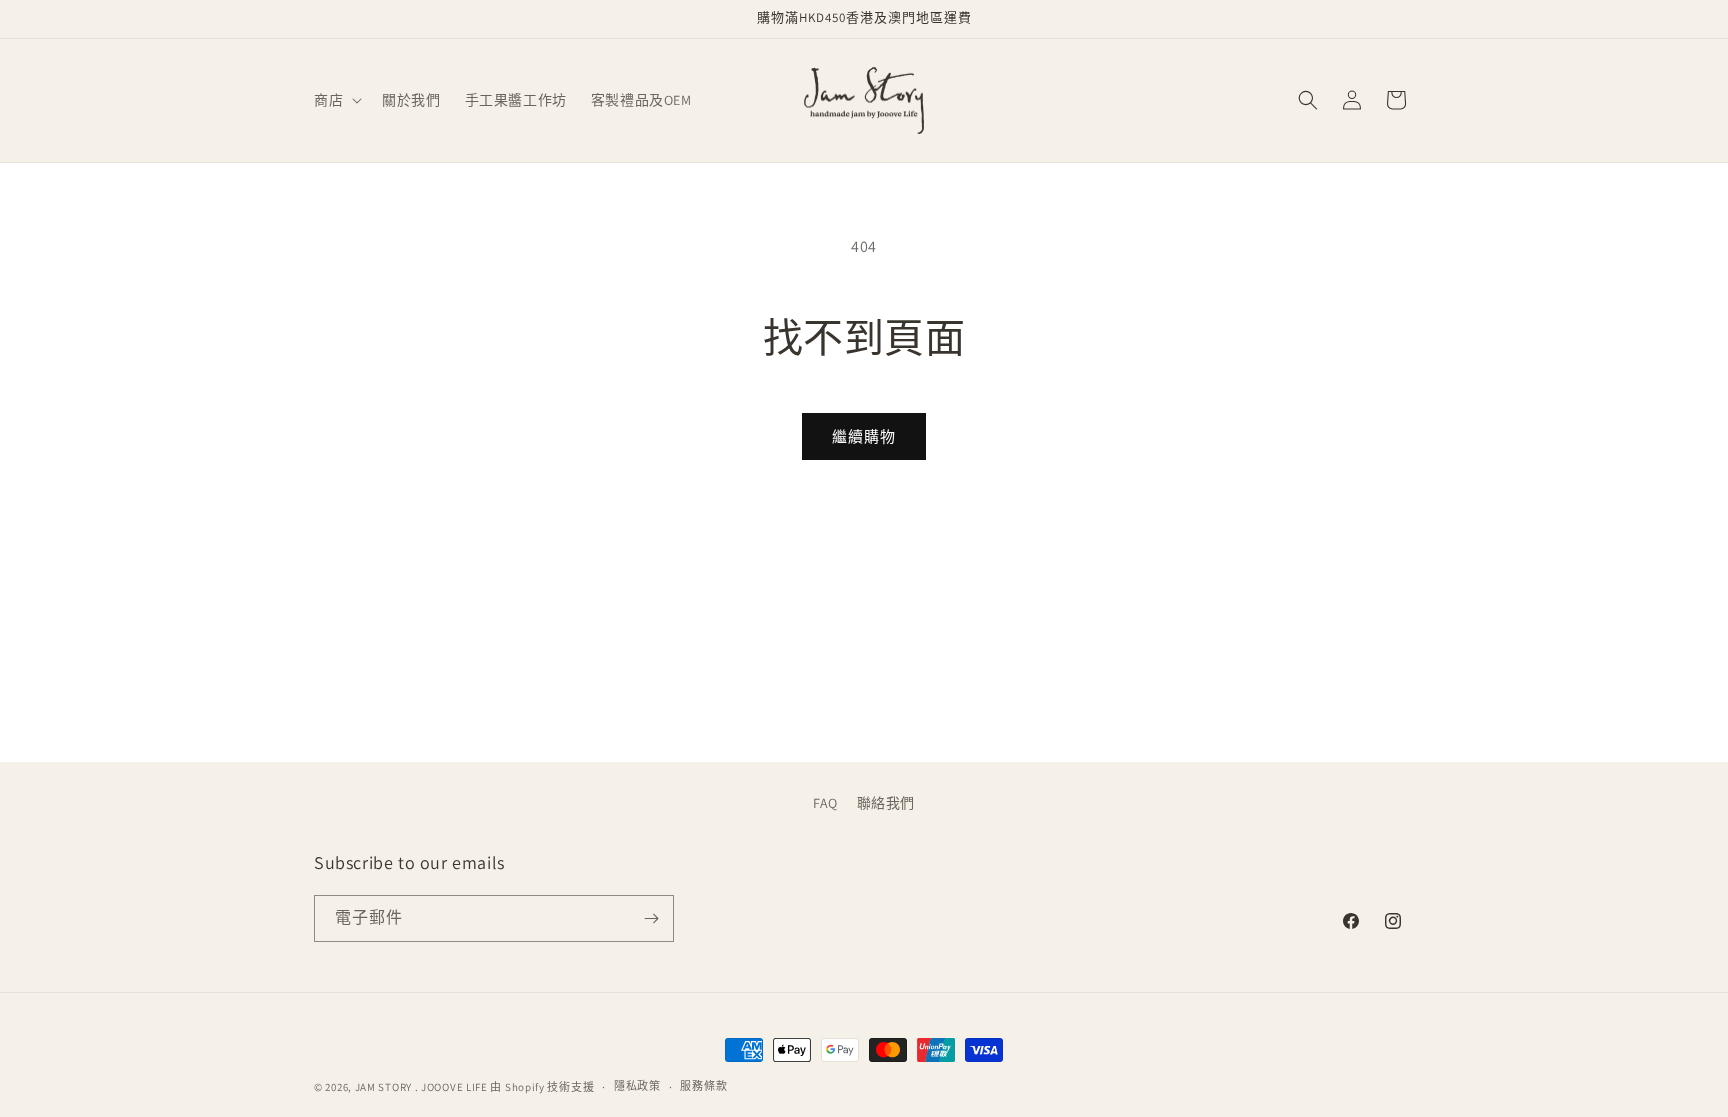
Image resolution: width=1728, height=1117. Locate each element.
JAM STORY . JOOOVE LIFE (421, 1087)
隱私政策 (637, 1086)
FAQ (825, 803)
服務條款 (703, 1086)
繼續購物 (864, 436)
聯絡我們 (886, 803)
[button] (336, 100)
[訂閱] (651, 918)
